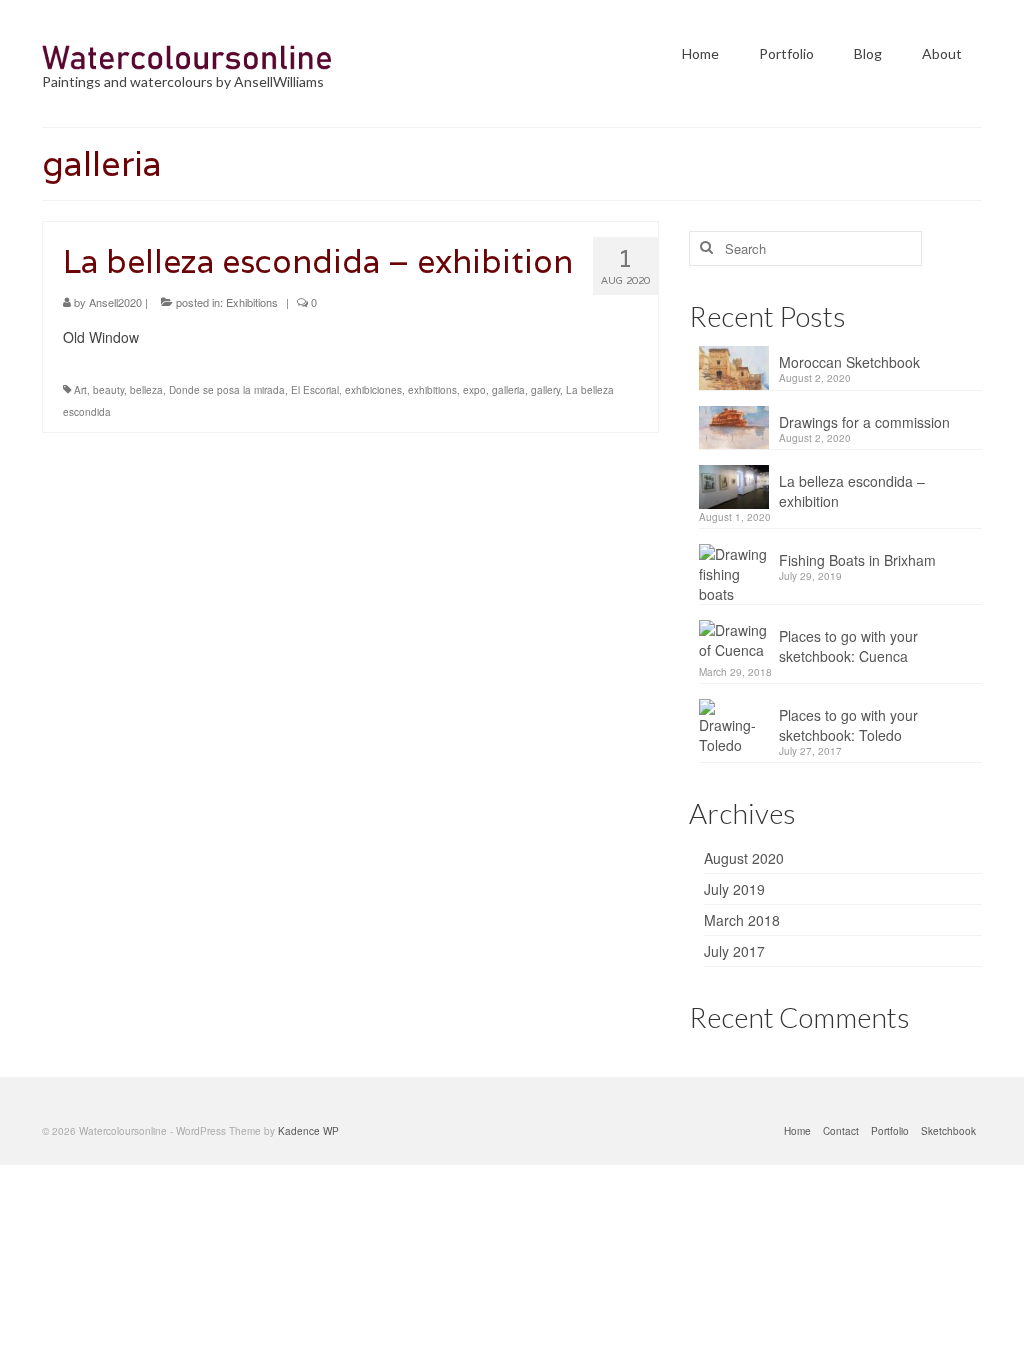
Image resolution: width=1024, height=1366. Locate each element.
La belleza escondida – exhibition (852, 491)
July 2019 (734, 889)
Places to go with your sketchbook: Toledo (848, 725)
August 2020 (744, 858)
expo (474, 390)
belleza (146, 390)
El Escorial (315, 390)
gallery (545, 390)
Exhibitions (252, 302)
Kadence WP (308, 1131)
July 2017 (734, 951)
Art (80, 390)
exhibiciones (373, 390)
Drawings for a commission (864, 422)
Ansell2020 (115, 302)
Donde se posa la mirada (227, 390)
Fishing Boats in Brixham (857, 560)
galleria (508, 390)
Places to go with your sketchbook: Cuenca (848, 646)
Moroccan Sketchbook (849, 362)
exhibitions (432, 390)
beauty (108, 390)
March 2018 (742, 920)
